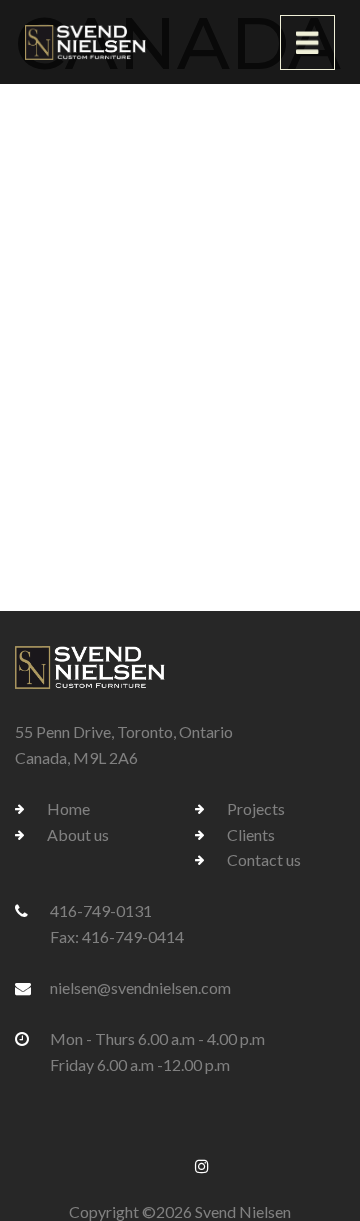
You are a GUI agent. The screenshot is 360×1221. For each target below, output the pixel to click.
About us (78, 834)
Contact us (264, 859)
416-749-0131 (101, 910)
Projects (256, 808)
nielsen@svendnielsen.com (140, 987)
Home (68, 808)
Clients (251, 834)
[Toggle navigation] (307, 42)
